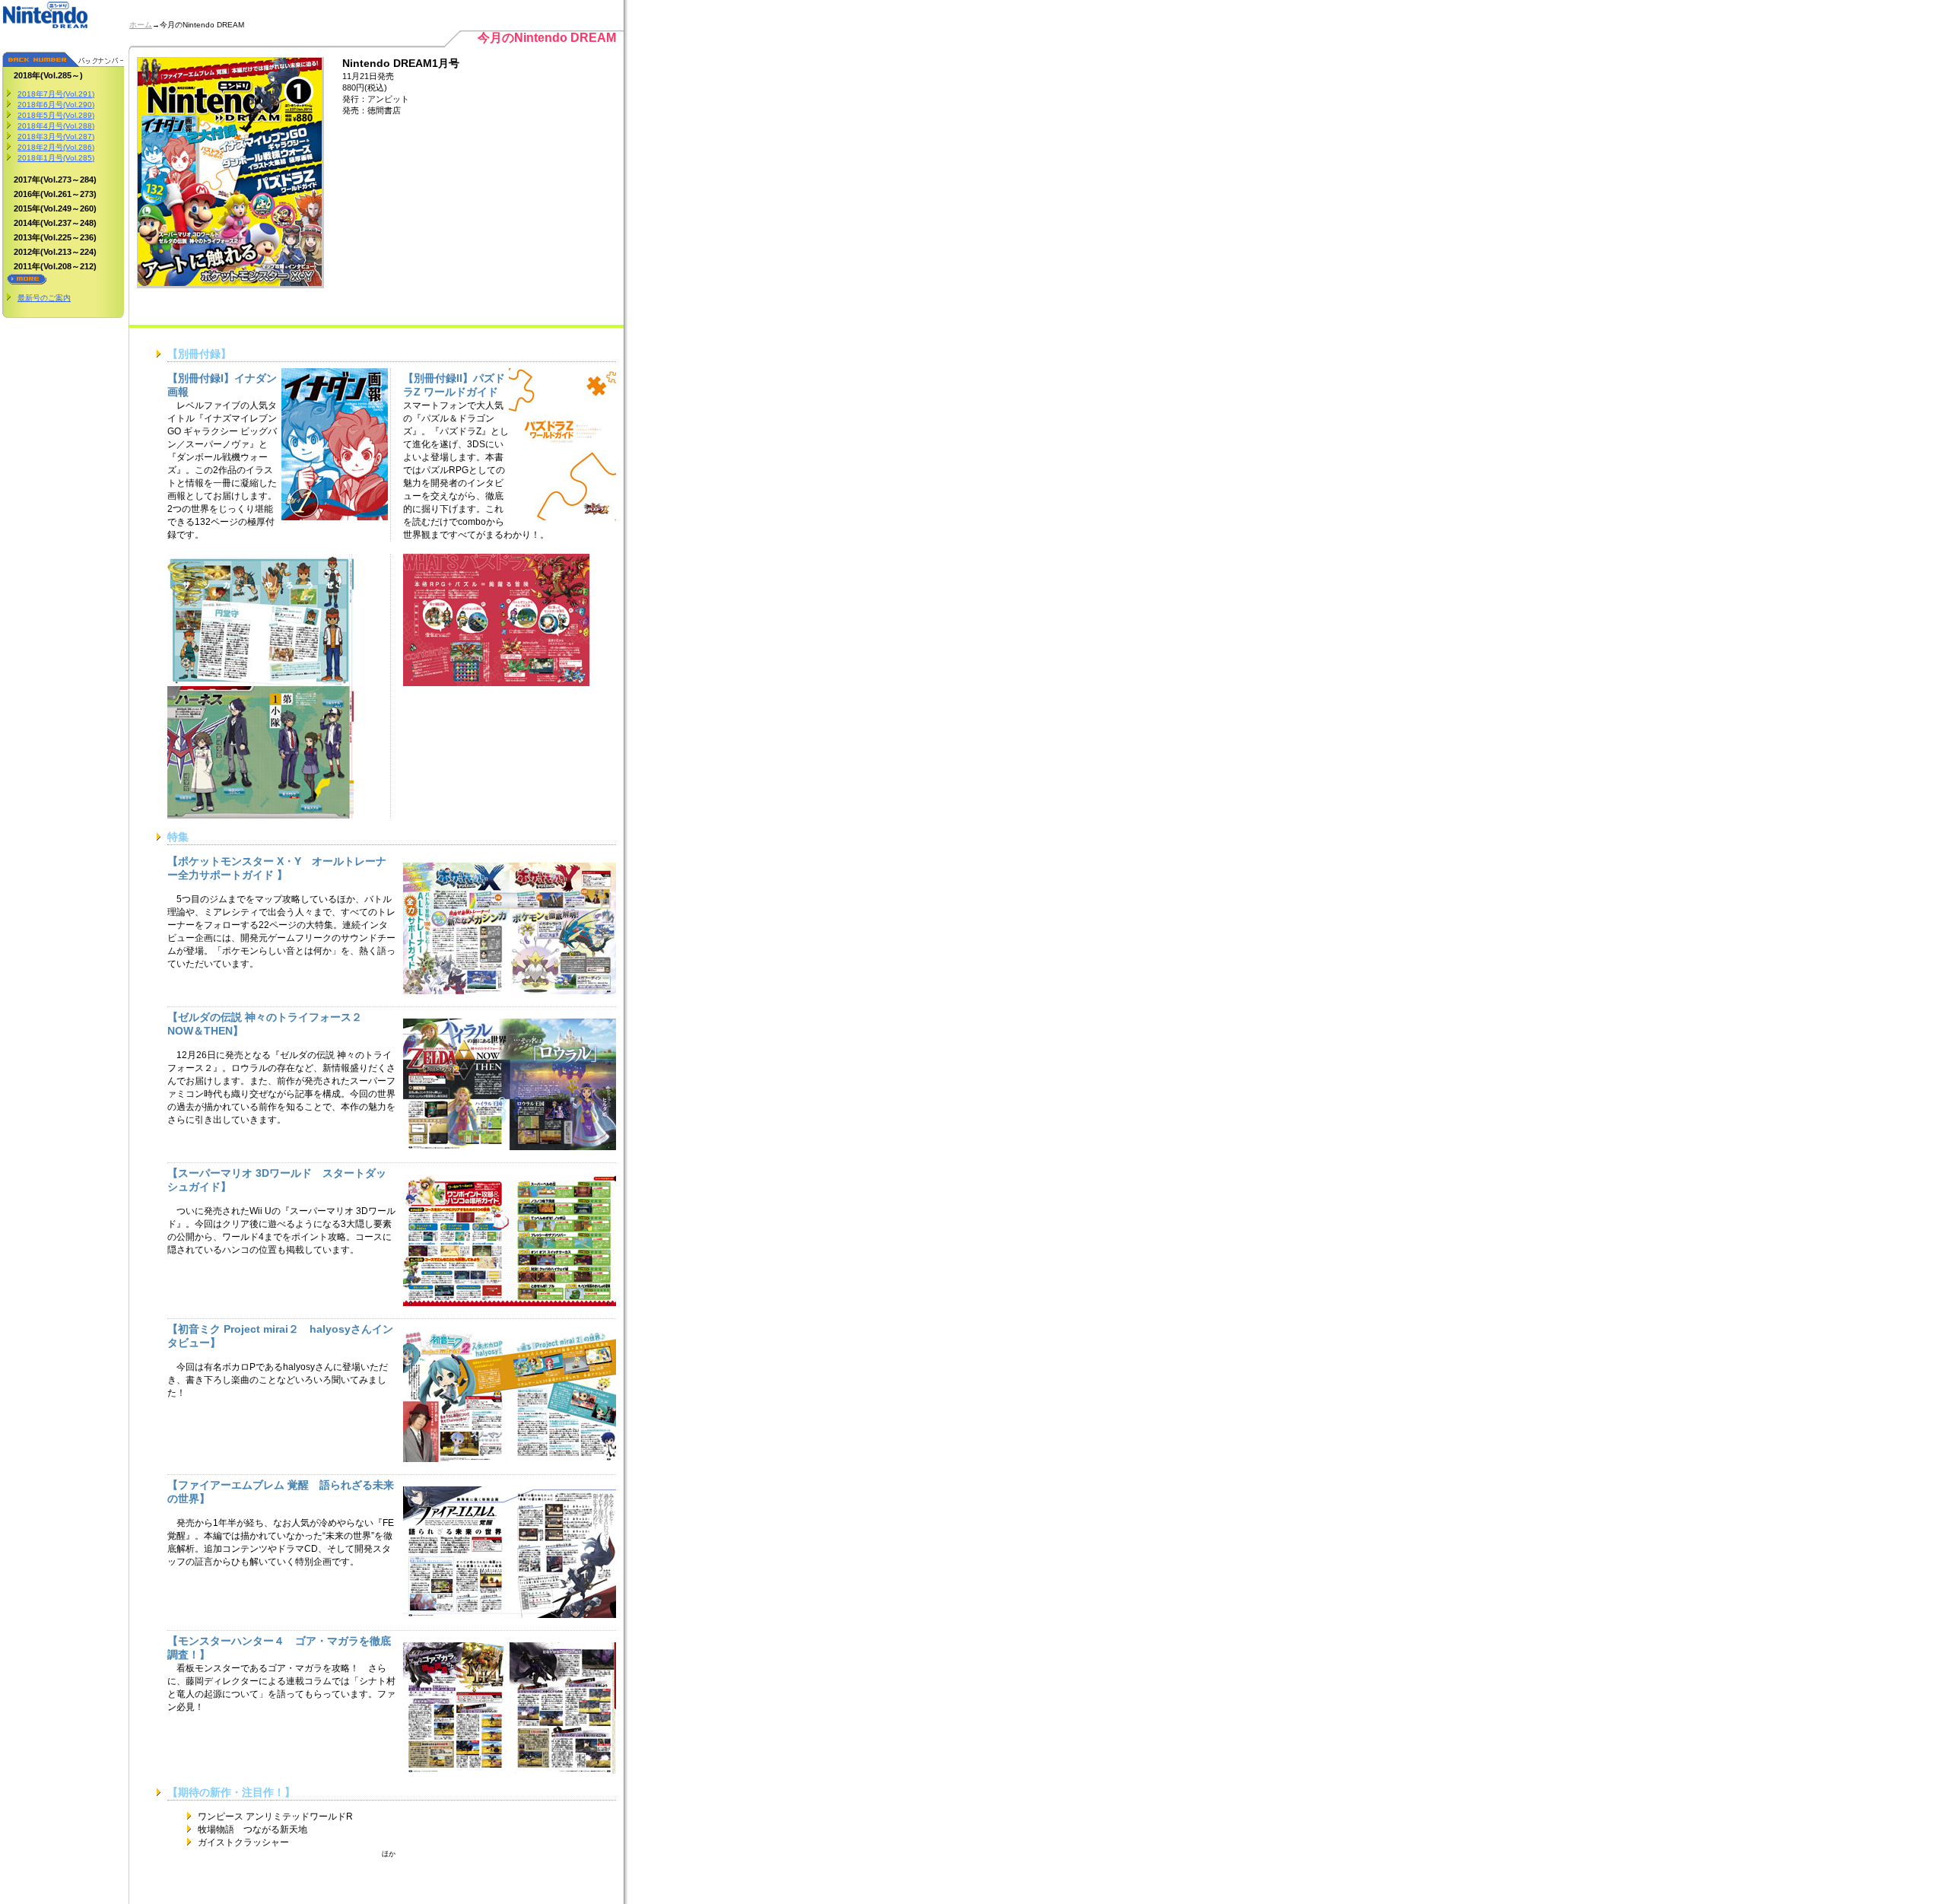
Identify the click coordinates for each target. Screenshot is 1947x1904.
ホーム (141, 25)
